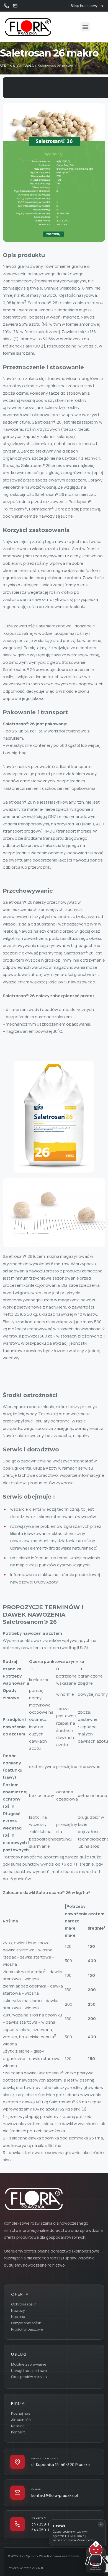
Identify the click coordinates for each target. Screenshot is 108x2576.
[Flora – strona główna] (33, 2199)
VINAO (40, 2568)
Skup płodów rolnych (29, 2377)
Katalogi (18, 2426)
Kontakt (18, 2432)
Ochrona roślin (24, 2304)
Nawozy (18, 2310)
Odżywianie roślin (26, 2323)
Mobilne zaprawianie (29, 2364)
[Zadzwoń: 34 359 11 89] (6, 6)
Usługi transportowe (29, 2371)
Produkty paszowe (27, 2329)
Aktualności (21, 2420)
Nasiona (18, 2316)
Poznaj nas (21, 2413)
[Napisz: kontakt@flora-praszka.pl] (15, 6)
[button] (85, 27)
